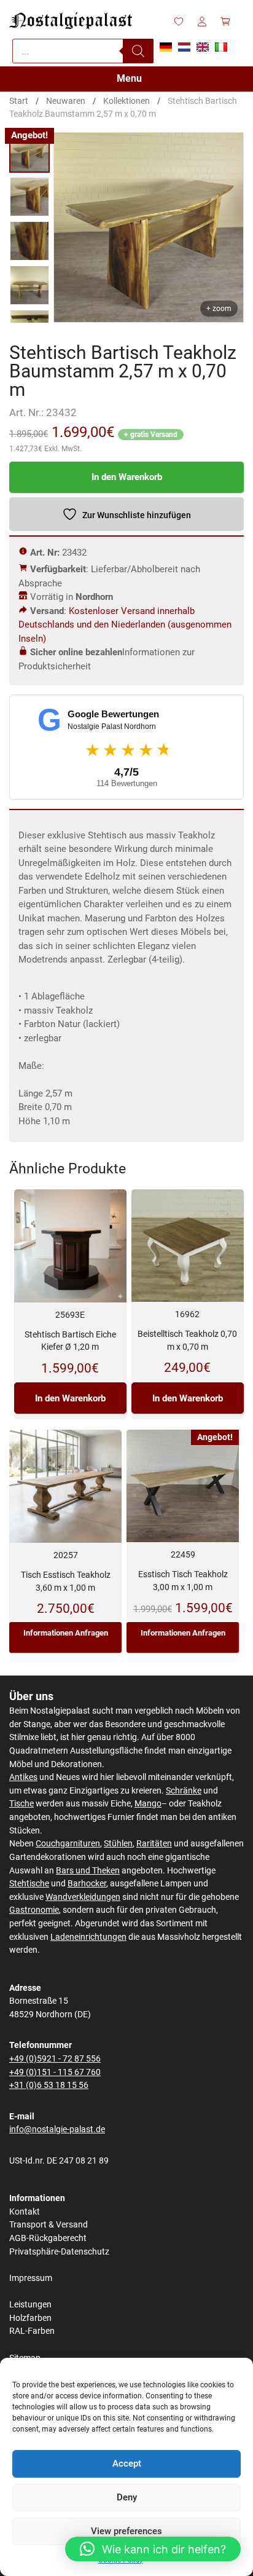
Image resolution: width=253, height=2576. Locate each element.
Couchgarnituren (68, 1844)
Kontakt (25, 2212)
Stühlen (118, 1844)
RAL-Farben (32, 2331)
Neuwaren (66, 101)
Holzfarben (30, 2318)
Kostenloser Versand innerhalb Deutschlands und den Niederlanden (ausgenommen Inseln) (125, 625)
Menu (129, 78)
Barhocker (87, 1884)
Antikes (23, 1777)
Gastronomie (34, 1910)
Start (19, 101)
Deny (127, 2497)
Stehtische (29, 1884)
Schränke (184, 1791)
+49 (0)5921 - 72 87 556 (55, 2059)
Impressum (31, 2278)
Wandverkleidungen (83, 1897)
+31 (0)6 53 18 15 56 (49, 2085)
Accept (127, 2464)
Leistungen (30, 2305)
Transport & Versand (49, 2225)
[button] (153, 2549)
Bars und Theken (88, 1871)
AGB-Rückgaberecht (48, 2238)
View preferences (126, 2531)
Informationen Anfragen (66, 1633)
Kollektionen (126, 101)
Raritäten (154, 1844)
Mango (148, 1804)
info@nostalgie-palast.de (57, 2129)
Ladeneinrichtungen (88, 1937)
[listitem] (29, 152)
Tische (21, 1804)
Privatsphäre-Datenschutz (59, 2252)
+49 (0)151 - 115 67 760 (55, 2072)
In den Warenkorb (127, 477)
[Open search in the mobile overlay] (83, 51)
